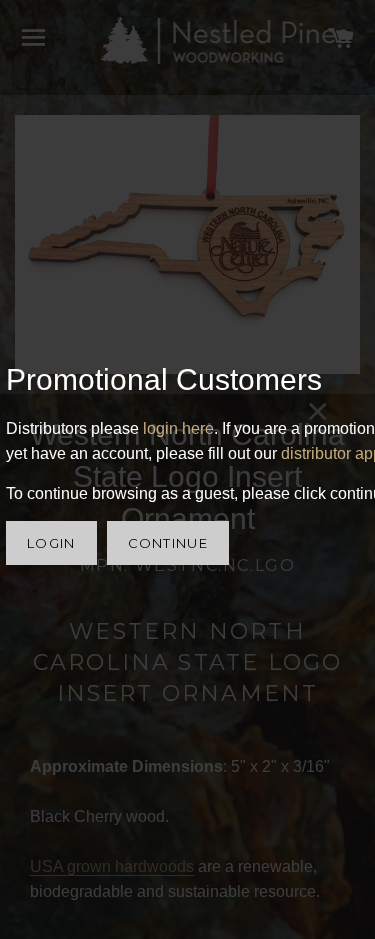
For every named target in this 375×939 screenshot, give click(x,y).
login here (178, 428)
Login (51, 543)
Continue (168, 543)
